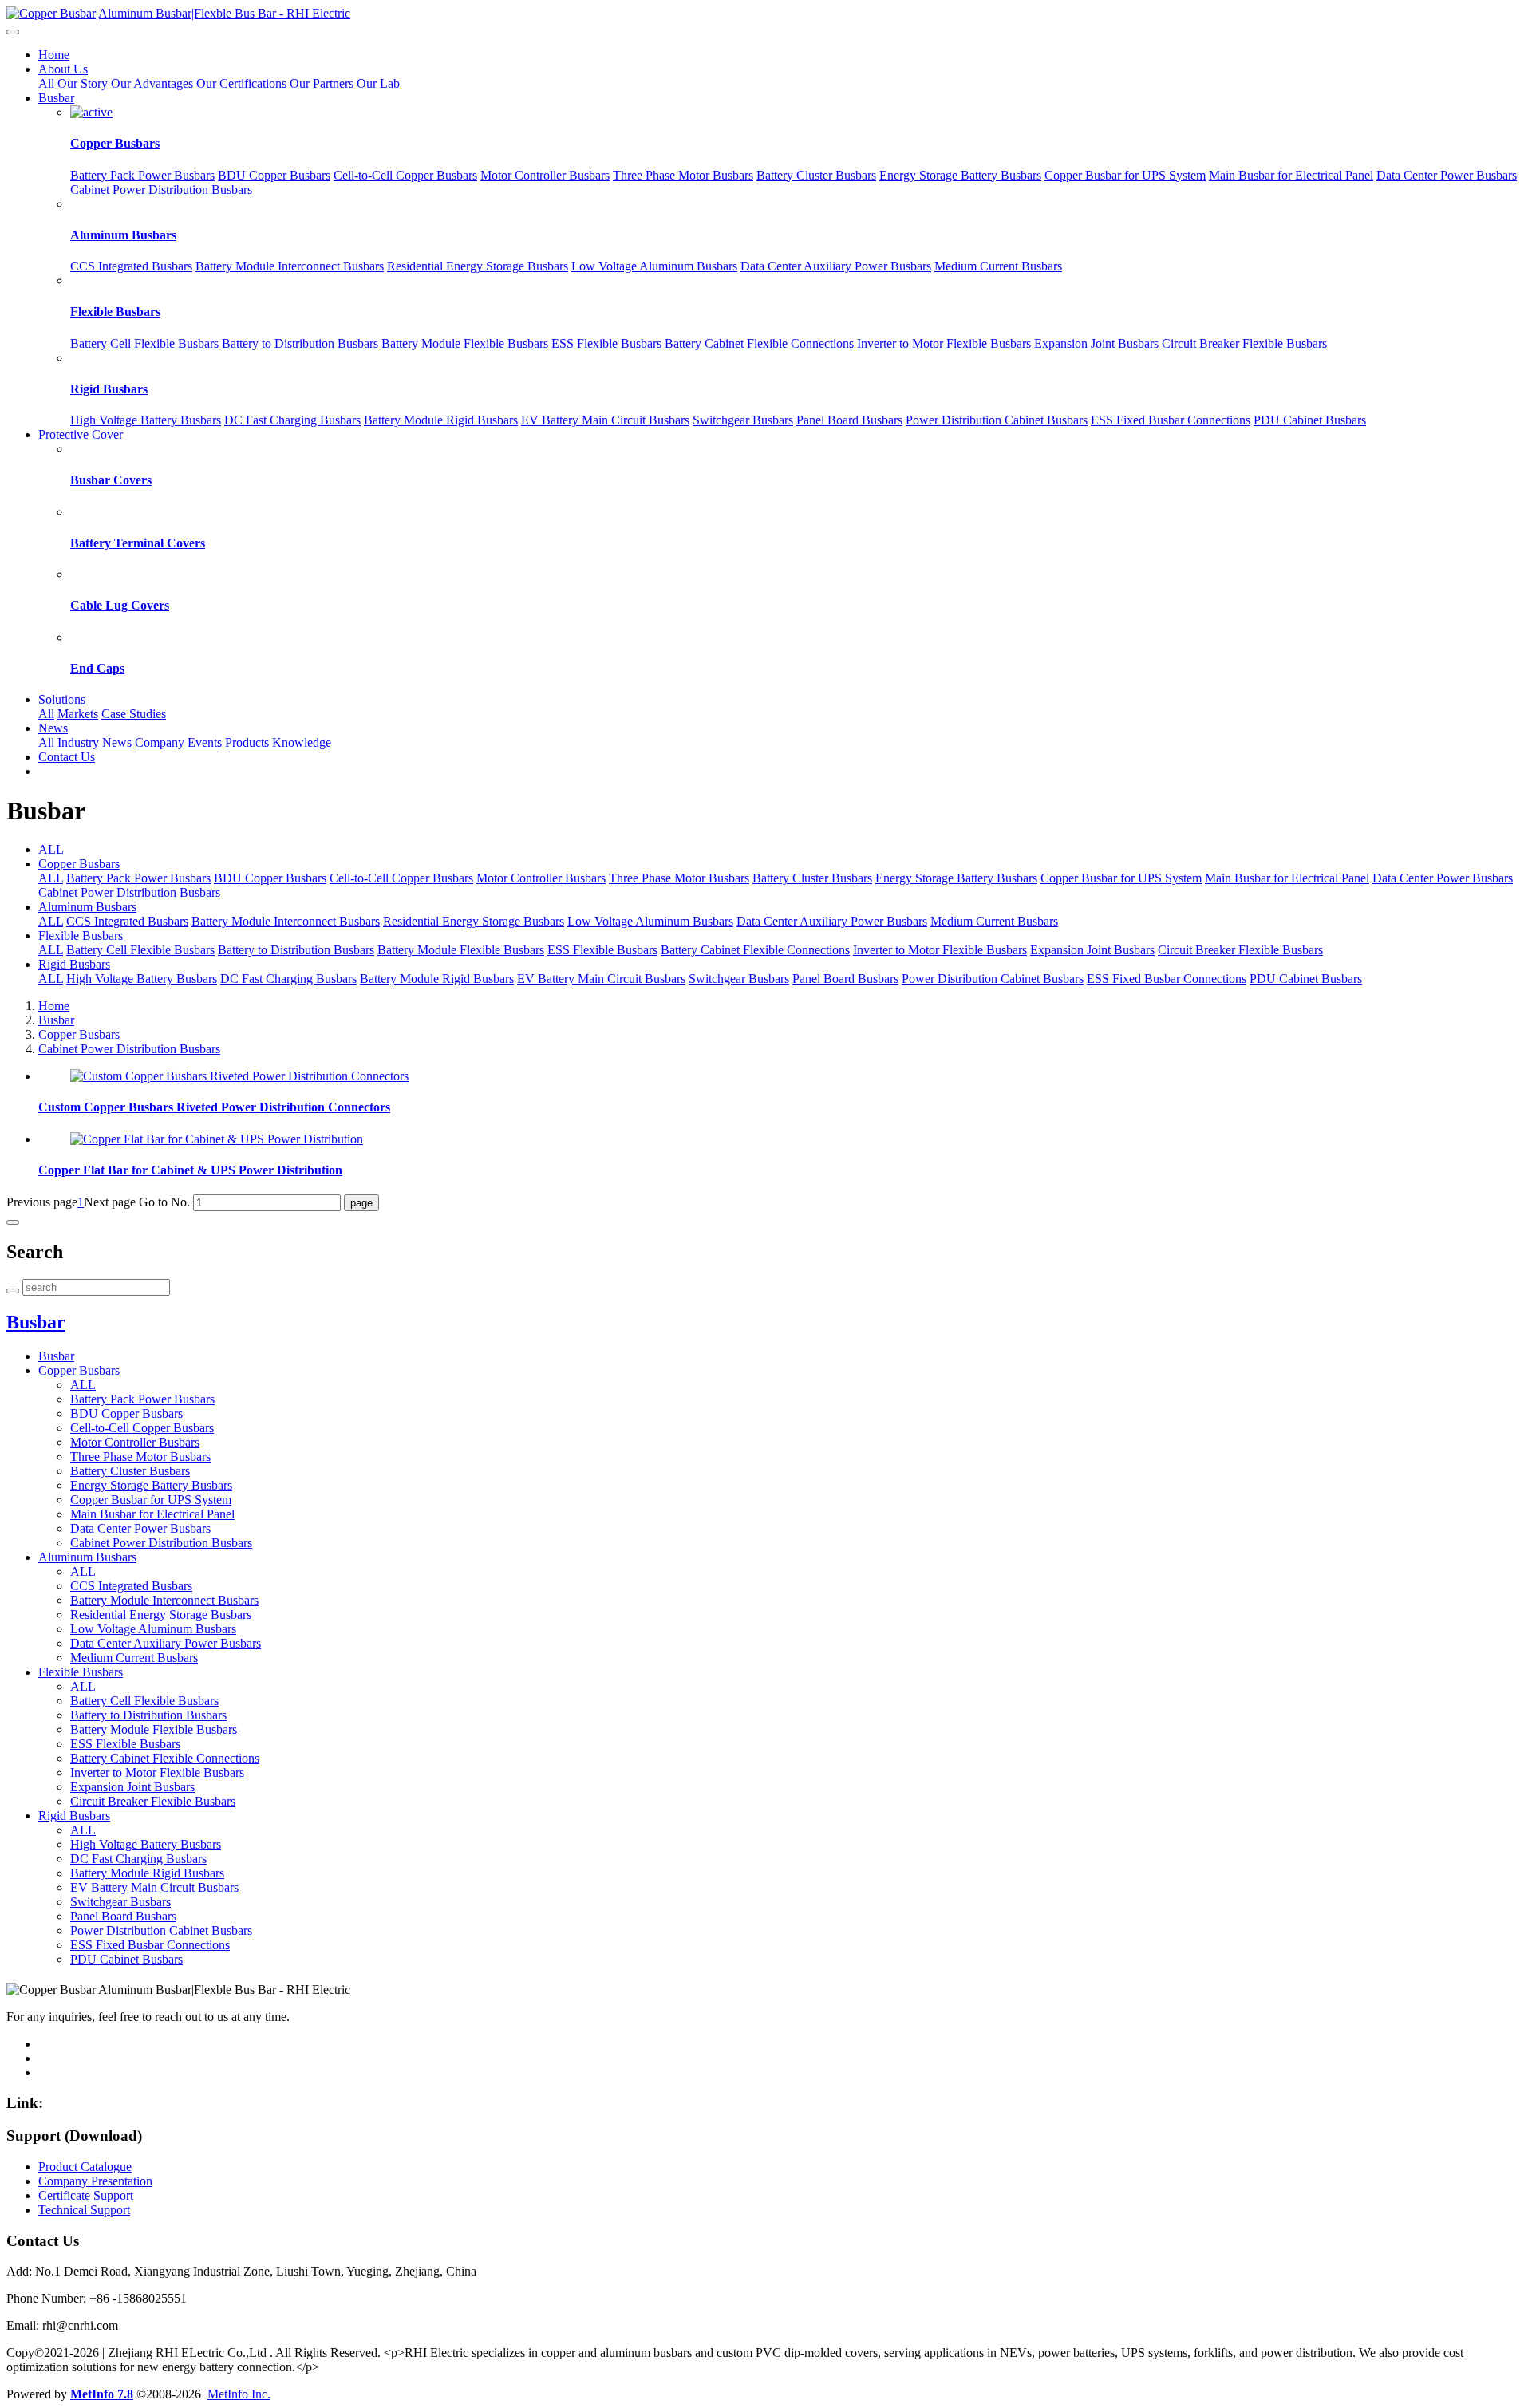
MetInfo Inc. (239, 2394)
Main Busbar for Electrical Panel (1291, 175)
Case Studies (134, 714)
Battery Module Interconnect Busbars (290, 266)
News (53, 728)
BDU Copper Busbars (274, 175)
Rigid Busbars (109, 389)
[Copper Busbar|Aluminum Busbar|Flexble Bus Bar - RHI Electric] (766, 14)
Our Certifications (241, 83)
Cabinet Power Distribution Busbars (161, 189)
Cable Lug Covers (120, 605)
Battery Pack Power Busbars (142, 175)
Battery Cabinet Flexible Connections (759, 343)
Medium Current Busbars (998, 266)
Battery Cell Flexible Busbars (144, 343)
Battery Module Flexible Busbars (465, 343)
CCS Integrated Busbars (131, 266)
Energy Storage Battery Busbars (960, 175)
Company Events (178, 742)
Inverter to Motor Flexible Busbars (944, 343)
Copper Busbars (115, 143)
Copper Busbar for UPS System (1125, 175)
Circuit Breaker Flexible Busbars (1244, 343)
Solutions (62, 699)
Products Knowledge (278, 742)
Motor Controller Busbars (545, 175)
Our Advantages (152, 83)
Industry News (95, 742)
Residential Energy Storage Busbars (478, 266)
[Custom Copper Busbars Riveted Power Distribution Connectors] (239, 1076)
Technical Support (84, 2210)
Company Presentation (95, 2181)
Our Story (83, 83)
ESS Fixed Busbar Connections (1171, 420)
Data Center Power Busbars (1447, 175)
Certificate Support (86, 2195)
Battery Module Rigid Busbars (441, 420)
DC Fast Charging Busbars (292, 420)
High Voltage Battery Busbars (146, 420)
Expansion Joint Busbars (1096, 343)
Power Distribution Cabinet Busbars (997, 420)
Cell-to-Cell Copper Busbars (405, 175)
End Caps (97, 668)
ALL (51, 849)
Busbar (56, 98)
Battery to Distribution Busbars (300, 343)
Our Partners (322, 83)
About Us (63, 69)
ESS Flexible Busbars (606, 343)
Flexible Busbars (115, 312)
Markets (78, 714)
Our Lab (378, 83)
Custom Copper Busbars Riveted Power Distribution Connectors (214, 1107)
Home (54, 55)
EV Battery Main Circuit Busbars (605, 420)
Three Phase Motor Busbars (683, 175)
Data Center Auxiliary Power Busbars (836, 266)
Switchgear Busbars (743, 420)
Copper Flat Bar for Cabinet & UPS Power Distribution (190, 1170)
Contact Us (67, 757)
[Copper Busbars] (91, 112)
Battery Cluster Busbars (816, 175)
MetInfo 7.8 (102, 2394)
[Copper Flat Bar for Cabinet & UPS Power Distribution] (217, 1139)
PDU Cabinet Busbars (1310, 420)
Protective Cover (81, 434)
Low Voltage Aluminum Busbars (654, 266)
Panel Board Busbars (849, 420)
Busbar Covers (111, 480)
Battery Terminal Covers (138, 543)
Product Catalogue (85, 2167)
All (46, 83)
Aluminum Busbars (123, 235)
